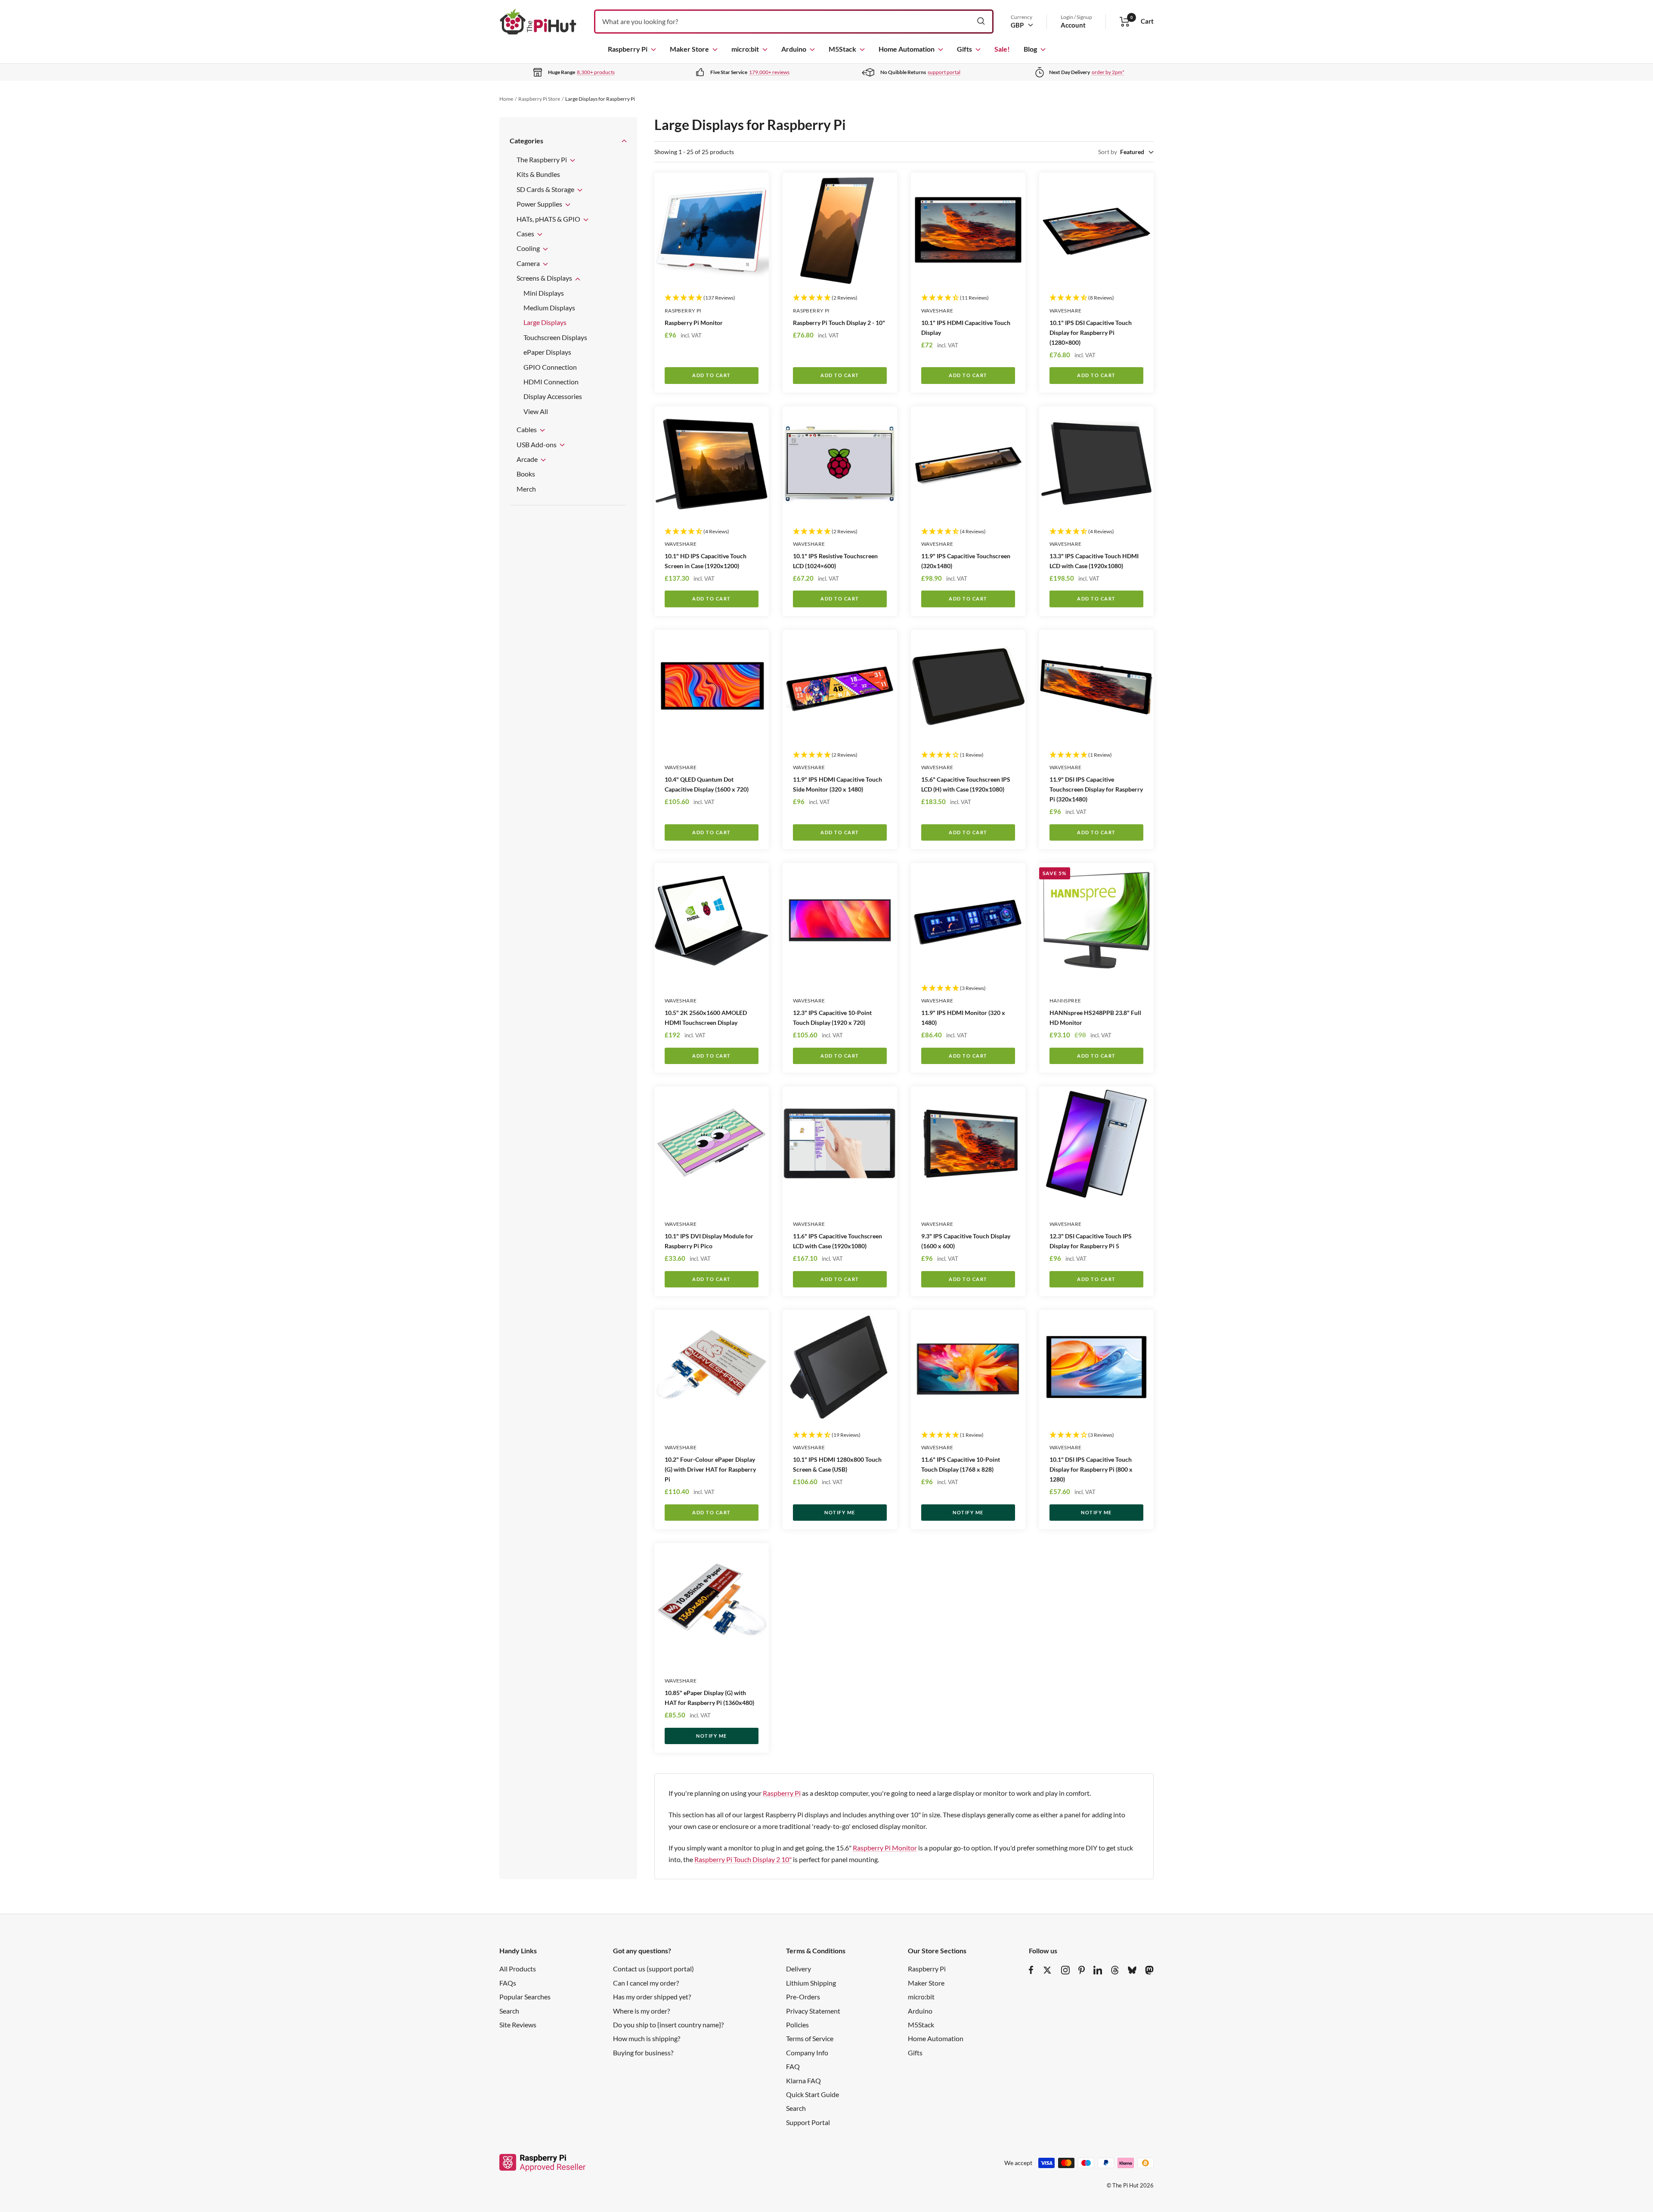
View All (536, 411)
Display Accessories (553, 396)
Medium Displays (549, 308)
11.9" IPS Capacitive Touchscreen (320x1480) (966, 561)
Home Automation (907, 49)
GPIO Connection (550, 367)
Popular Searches (525, 1997)
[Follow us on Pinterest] (1082, 1970)
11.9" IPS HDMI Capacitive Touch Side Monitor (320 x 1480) (837, 784)
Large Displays (545, 322)
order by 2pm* (1108, 72)
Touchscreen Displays (555, 337)
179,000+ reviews (769, 72)
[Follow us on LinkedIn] (1098, 1970)
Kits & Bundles (538, 174)
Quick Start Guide (813, 2094)
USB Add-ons (537, 444)
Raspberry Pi (628, 49)
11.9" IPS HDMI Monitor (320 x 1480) (963, 1018)
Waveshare (937, 311)
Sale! (1002, 49)
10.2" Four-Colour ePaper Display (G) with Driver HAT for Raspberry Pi (710, 1469)
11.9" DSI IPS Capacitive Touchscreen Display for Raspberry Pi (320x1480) (1096, 789)
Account (1073, 25)
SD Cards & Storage (546, 189)
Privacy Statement (813, 2011)
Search (509, 2011)
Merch (526, 489)
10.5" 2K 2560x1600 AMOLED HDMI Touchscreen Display (706, 1018)
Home (506, 99)
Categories (526, 141)
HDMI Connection (551, 382)
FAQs (508, 1983)
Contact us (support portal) (653, 1969)
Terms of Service (810, 2038)
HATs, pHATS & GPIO (549, 219)
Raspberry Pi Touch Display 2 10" (743, 1859)
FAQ (793, 2066)
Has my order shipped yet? (652, 1997)
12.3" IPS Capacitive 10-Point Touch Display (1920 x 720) (832, 1018)
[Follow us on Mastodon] (1149, 1970)
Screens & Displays (545, 278)
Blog (1030, 49)
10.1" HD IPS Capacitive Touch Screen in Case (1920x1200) (706, 561)
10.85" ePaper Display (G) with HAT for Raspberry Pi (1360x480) (709, 1698)
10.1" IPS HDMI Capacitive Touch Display (966, 328)
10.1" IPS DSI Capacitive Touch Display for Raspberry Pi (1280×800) (1091, 333)
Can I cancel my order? (646, 1983)
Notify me (840, 1512)
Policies (797, 2025)
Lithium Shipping (811, 1983)
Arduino (794, 49)
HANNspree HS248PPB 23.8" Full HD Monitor (1095, 1018)
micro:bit (745, 49)
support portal (944, 72)
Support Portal (808, 2122)
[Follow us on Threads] (1115, 1970)
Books (526, 474)
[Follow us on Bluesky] (1132, 1970)
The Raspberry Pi (542, 159)
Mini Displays (544, 293)
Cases (526, 234)
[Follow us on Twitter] (1047, 1970)
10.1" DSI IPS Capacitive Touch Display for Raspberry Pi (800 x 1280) (1091, 1469)
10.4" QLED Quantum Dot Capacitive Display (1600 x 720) (707, 784)
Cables (527, 429)
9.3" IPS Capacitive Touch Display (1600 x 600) (966, 1241)
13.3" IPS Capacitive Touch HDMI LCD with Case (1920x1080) (1094, 561)
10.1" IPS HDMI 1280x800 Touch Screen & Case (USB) (837, 1464)
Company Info (807, 2053)
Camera (529, 263)
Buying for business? (643, 2053)
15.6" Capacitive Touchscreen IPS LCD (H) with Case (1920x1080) (966, 784)
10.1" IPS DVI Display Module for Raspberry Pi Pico (709, 1241)
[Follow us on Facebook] (1031, 1970)
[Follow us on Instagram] (1065, 1970)
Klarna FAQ (803, 2081)
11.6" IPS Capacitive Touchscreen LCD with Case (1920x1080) (837, 1241)
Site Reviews (518, 2025)
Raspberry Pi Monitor (694, 323)
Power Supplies (540, 204)
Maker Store (689, 49)
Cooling (529, 248)
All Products (518, 1969)
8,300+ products (596, 72)
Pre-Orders (803, 1997)
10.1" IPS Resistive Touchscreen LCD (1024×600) (835, 561)
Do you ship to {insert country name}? (668, 2025)
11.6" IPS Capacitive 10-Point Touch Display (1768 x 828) (961, 1464)
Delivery (799, 1969)
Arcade (528, 459)
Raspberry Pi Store (539, 99)
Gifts (964, 49)
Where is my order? (641, 2011)
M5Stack (842, 49)
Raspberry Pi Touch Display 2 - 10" (839, 323)
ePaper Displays (547, 352)
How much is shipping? (647, 2038)
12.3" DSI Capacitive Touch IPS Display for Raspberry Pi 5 (1091, 1241)
